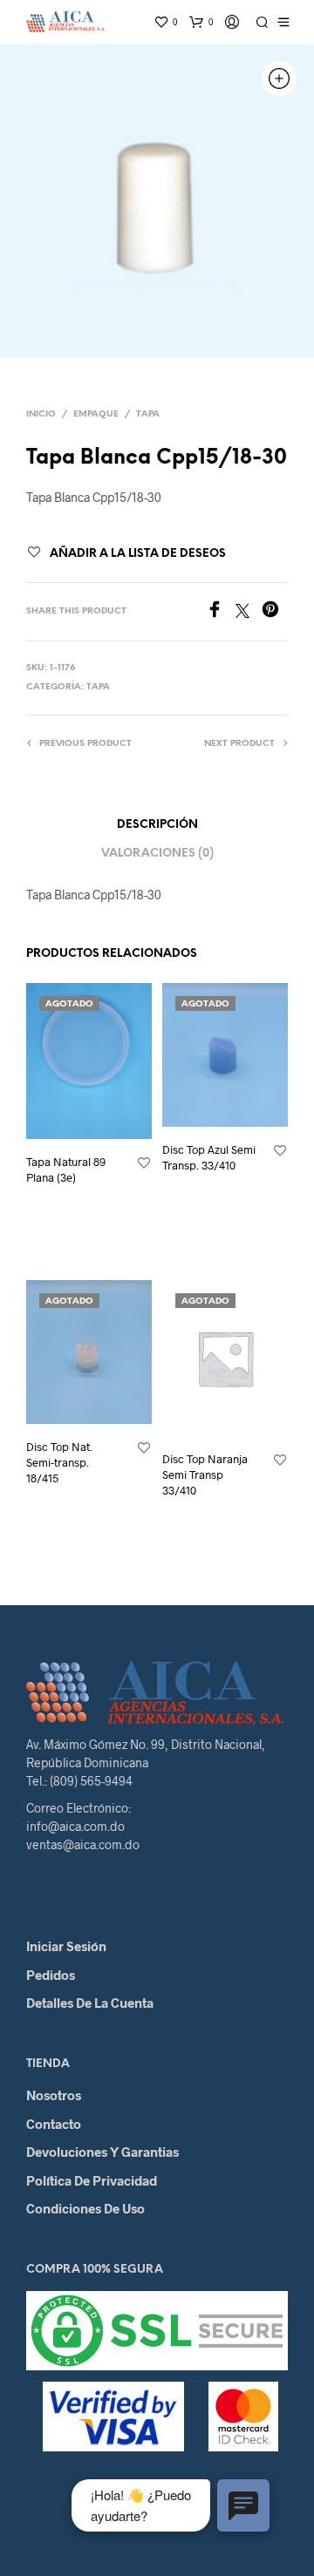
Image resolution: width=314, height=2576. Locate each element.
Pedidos (51, 1975)
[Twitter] (249, 612)
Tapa (148, 414)
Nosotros (54, 2095)
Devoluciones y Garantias (102, 2152)
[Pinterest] (275, 612)
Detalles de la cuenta (90, 2003)
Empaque (96, 414)
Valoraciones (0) (157, 854)
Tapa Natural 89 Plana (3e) (66, 1169)
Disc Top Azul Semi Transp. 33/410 (209, 1157)
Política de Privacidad (92, 2180)
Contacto (54, 2124)
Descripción (157, 825)
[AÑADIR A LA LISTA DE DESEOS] (144, 1163)
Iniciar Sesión (66, 1946)
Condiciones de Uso (85, 2208)
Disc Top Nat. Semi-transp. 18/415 (59, 1462)
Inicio (41, 414)
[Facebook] (221, 612)
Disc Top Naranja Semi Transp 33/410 (205, 1474)
